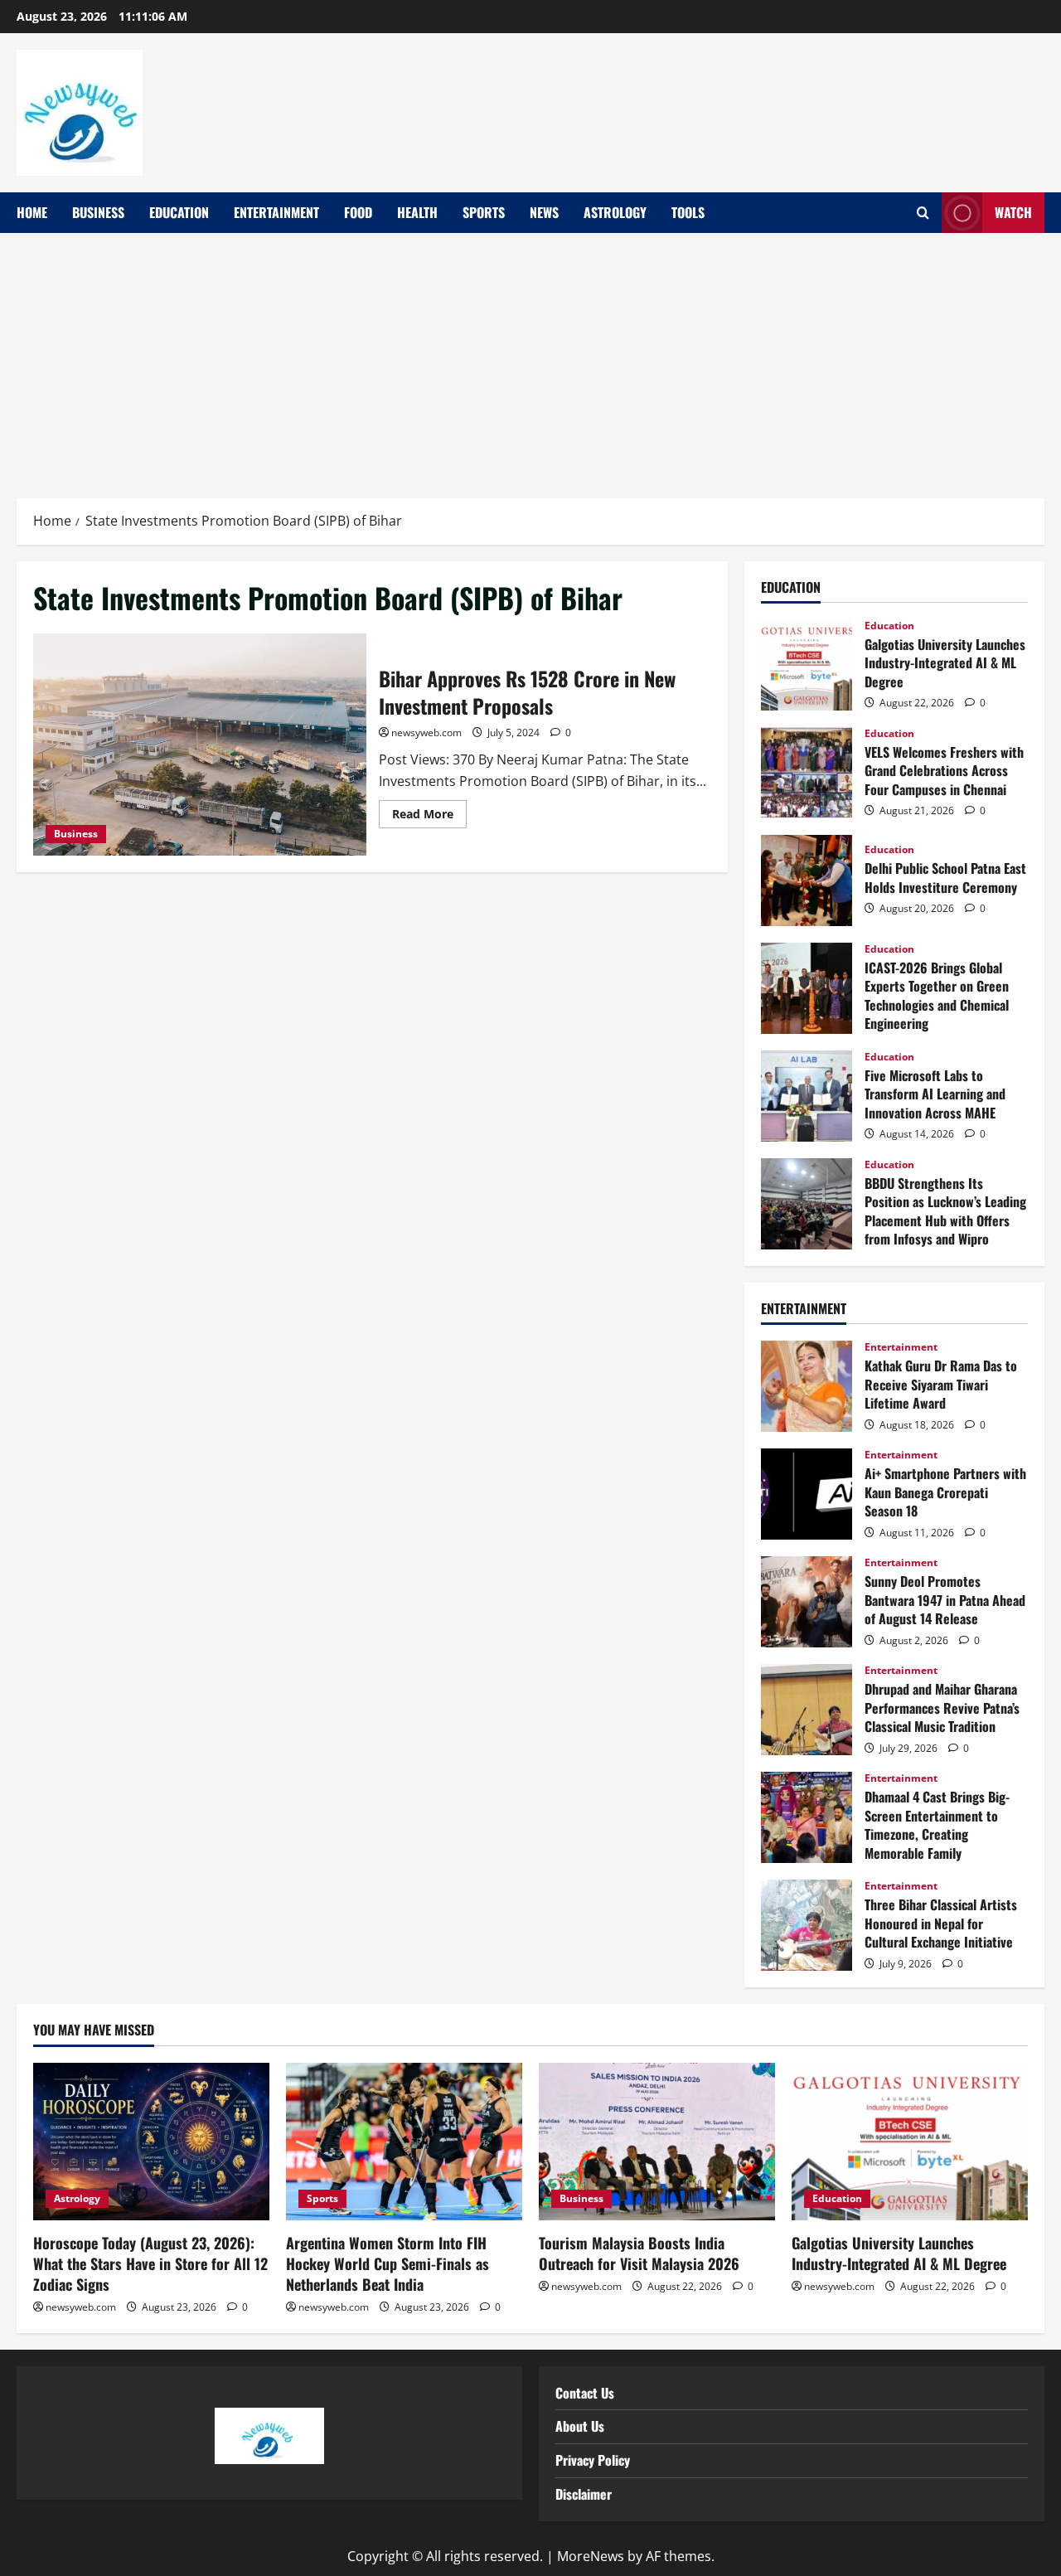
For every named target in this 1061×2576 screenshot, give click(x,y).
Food (358, 212)
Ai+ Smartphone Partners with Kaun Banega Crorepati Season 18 (807, 1494)
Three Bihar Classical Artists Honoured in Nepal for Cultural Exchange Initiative (807, 1925)
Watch (1013, 212)
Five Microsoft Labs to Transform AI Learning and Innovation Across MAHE (807, 1096)
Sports (484, 212)
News (544, 212)
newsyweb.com (426, 733)
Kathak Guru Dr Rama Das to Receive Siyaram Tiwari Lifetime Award (807, 1386)
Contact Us (585, 2393)
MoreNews (591, 2556)
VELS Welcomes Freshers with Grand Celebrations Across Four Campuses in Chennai (807, 773)
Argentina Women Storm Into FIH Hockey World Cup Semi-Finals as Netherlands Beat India (388, 2263)
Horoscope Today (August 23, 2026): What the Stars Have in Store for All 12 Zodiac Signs (150, 2263)
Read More (429, 811)
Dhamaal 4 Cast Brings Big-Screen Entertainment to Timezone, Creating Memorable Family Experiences (807, 1817)
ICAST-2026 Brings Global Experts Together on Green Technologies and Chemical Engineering (807, 988)
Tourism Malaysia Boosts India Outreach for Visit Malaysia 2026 (639, 2253)
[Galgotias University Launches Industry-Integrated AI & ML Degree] (910, 2142)
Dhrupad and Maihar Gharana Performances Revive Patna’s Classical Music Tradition (807, 1710)
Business (98, 212)
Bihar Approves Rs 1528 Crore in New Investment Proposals (200, 745)
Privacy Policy (593, 2460)
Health (417, 212)
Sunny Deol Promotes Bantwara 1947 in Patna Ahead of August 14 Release (807, 1602)
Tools (688, 212)
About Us (580, 2426)
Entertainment (276, 212)
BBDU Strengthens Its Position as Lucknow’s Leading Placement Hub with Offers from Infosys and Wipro (807, 1204)
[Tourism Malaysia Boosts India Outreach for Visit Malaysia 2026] (657, 2142)
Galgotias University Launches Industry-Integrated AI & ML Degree (807, 665)
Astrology (615, 212)
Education (179, 212)
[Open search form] (923, 213)
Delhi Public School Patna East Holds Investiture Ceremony (807, 880)
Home (32, 212)
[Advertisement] (530, 357)
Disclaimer (584, 2494)
